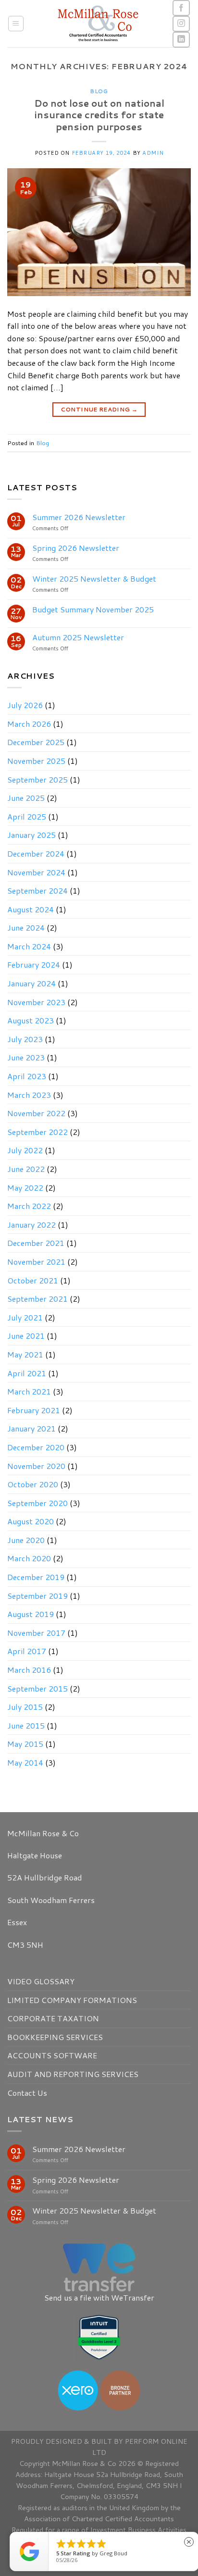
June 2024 (26, 927)
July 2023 (25, 1039)
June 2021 (26, 1336)
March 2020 (29, 1558)
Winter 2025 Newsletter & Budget (94, 579)
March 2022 (29, 1206)
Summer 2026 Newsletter (79, 517)
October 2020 (33, 1484)
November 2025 (36, 761)
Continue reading (99, 409)
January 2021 (31, 1428)
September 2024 (37, 890)
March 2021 (29, 1391)
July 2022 (25, 1150)
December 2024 (36, 853)
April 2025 (27, 816)
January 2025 (31, 835)
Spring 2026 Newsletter (76, 548)
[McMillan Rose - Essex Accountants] (98, 24)
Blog (99, 91)
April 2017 (27, 1651)
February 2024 (34, 964)
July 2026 (25, 705)
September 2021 (37, 1299)
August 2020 (31, 1521)
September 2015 (37, 1688)
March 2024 (29, 946)
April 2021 (27, 1373)
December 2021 (36, 1243)
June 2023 (26, 1057)
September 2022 (37, 1132)
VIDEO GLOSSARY (41, 1981)
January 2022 (31, 1225)
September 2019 (37, 1596)
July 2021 (25, 1317)
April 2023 (27, 1076)
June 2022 (26, 1169)
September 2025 (37, 779)
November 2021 (36, 1262)
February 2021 (34, 1410)
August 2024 (31, 909)
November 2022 (36, 1113)
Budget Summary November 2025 (93, 609)
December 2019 (36, 1577)
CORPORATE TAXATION (53, 2018)
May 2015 (25, 1744)
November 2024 (36, 872)
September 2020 (37, 1503)
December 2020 (36, 1447)
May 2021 (25, 1354)
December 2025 (36, 742)
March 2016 (29, 1670)
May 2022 (25, 1188)
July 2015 (25, 1707)
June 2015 (26, 1725)
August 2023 (31, 1020)
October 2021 (33, 1280)
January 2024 (31, 983)
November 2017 (36, 1633)
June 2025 (26, 798)
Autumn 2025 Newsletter (78, 637)
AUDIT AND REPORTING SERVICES (73, 2074)
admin (153, 153)
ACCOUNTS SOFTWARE (52, 2055)
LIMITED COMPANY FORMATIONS (72, 2000)
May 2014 (25, 1762)
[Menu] (16, 24)
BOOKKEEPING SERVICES (55, 2037)
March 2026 (29, 724)
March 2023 (29, 1095)
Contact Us (27, 2093)
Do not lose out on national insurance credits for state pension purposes (99, 115)
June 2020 (26, 1540)
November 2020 (36, 1466)
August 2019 (31, 1614)
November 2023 (36, 1002)
